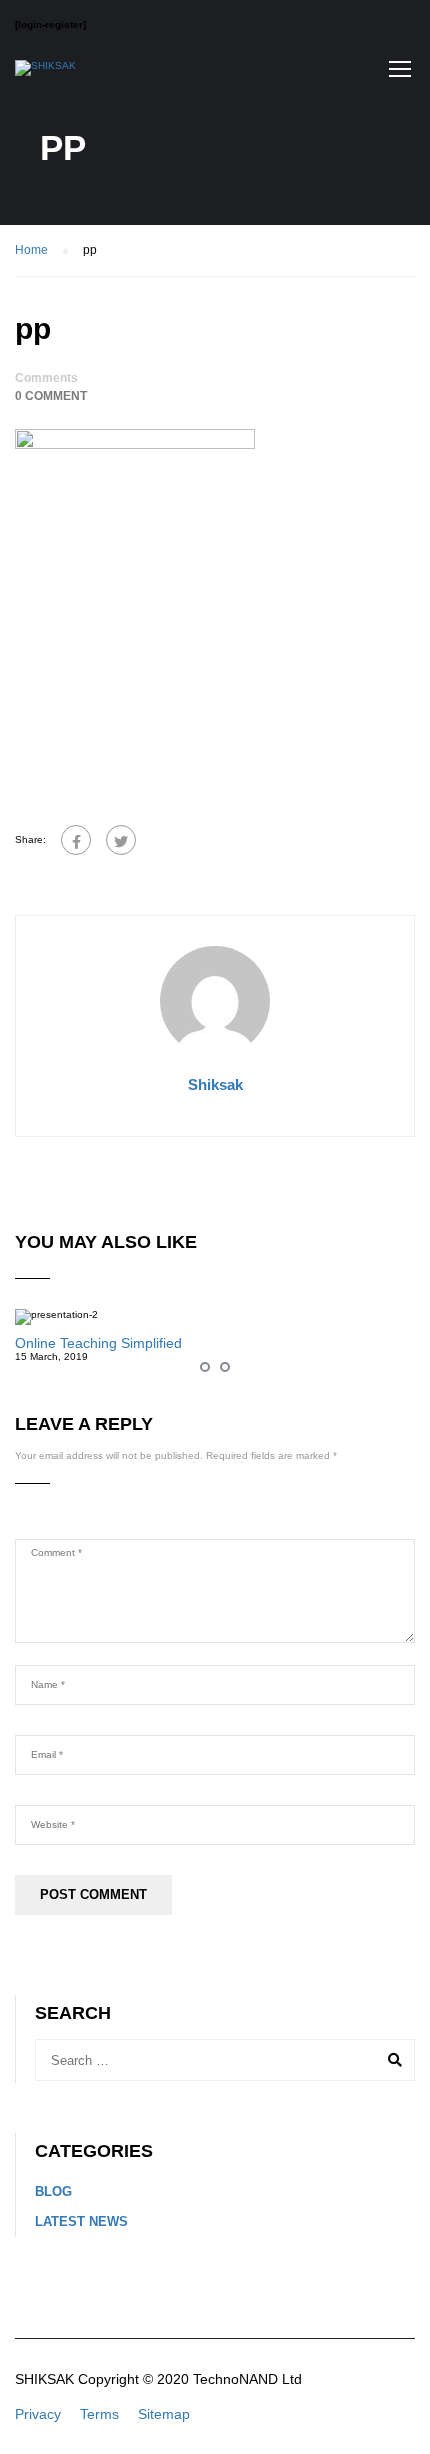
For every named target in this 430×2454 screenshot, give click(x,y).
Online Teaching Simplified (98, 1343)
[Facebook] (76, 840)
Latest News (81, 2221)
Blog (53, 2191)
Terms (99, 2414)
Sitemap (164, 2414)
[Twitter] (121, 840)
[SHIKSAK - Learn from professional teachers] (45, 73)
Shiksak (215, 1084)
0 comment (51, 396)
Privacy (38, 2414)
